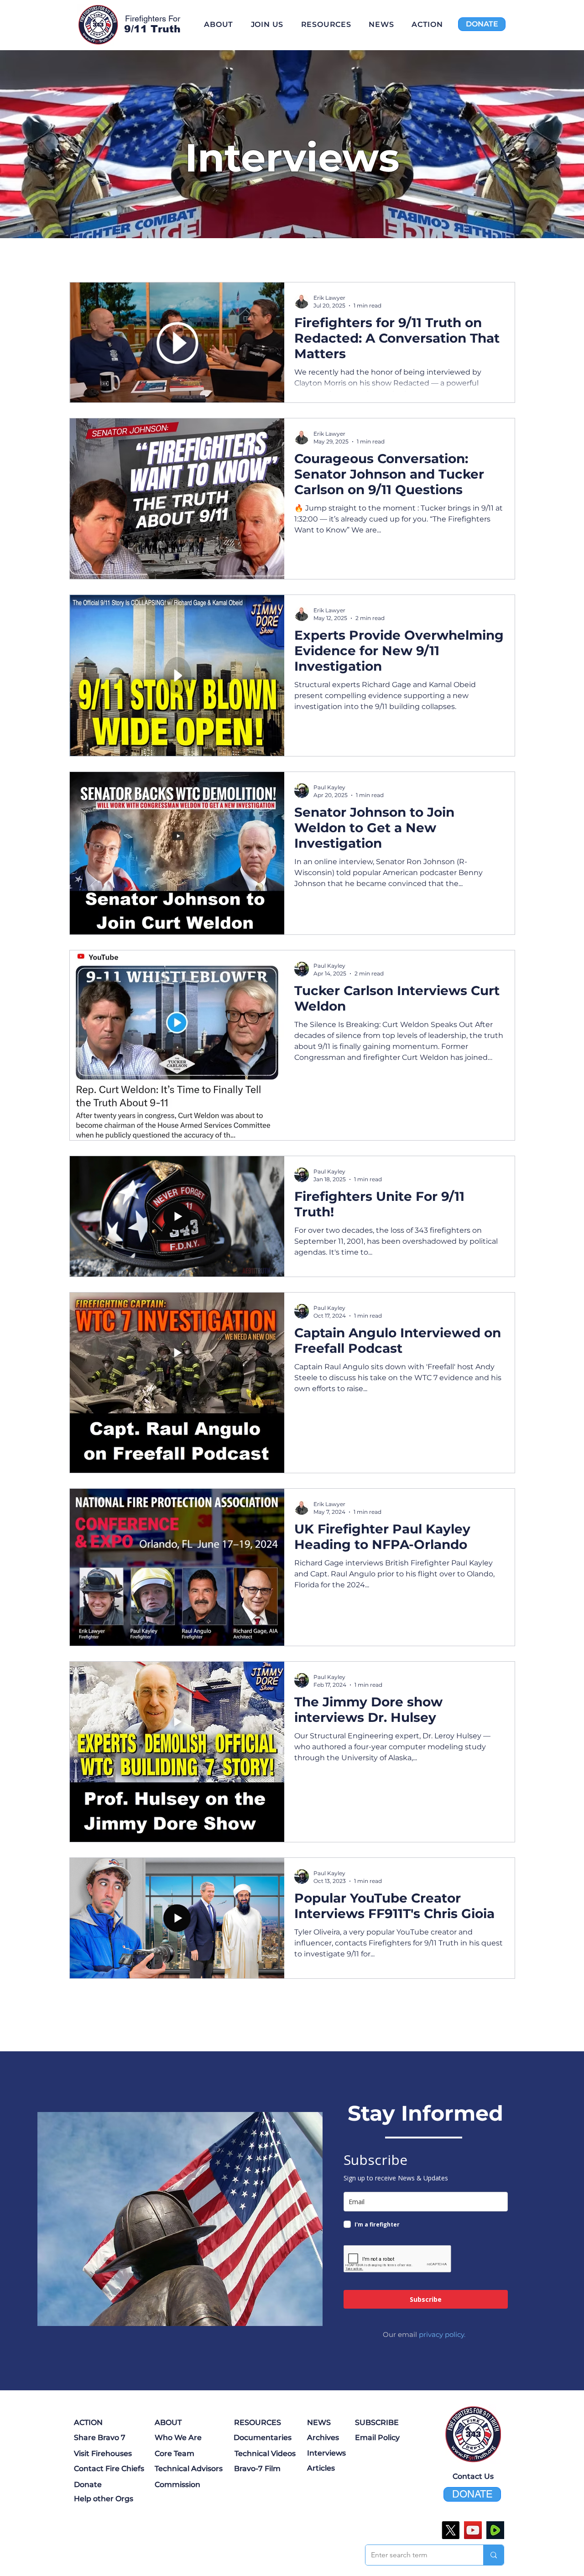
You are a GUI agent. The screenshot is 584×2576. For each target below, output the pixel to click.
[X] (451, 2530)
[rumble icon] (495, 2530)
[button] (326, 24)
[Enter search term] (493, 2555)
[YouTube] (473, 2530)
